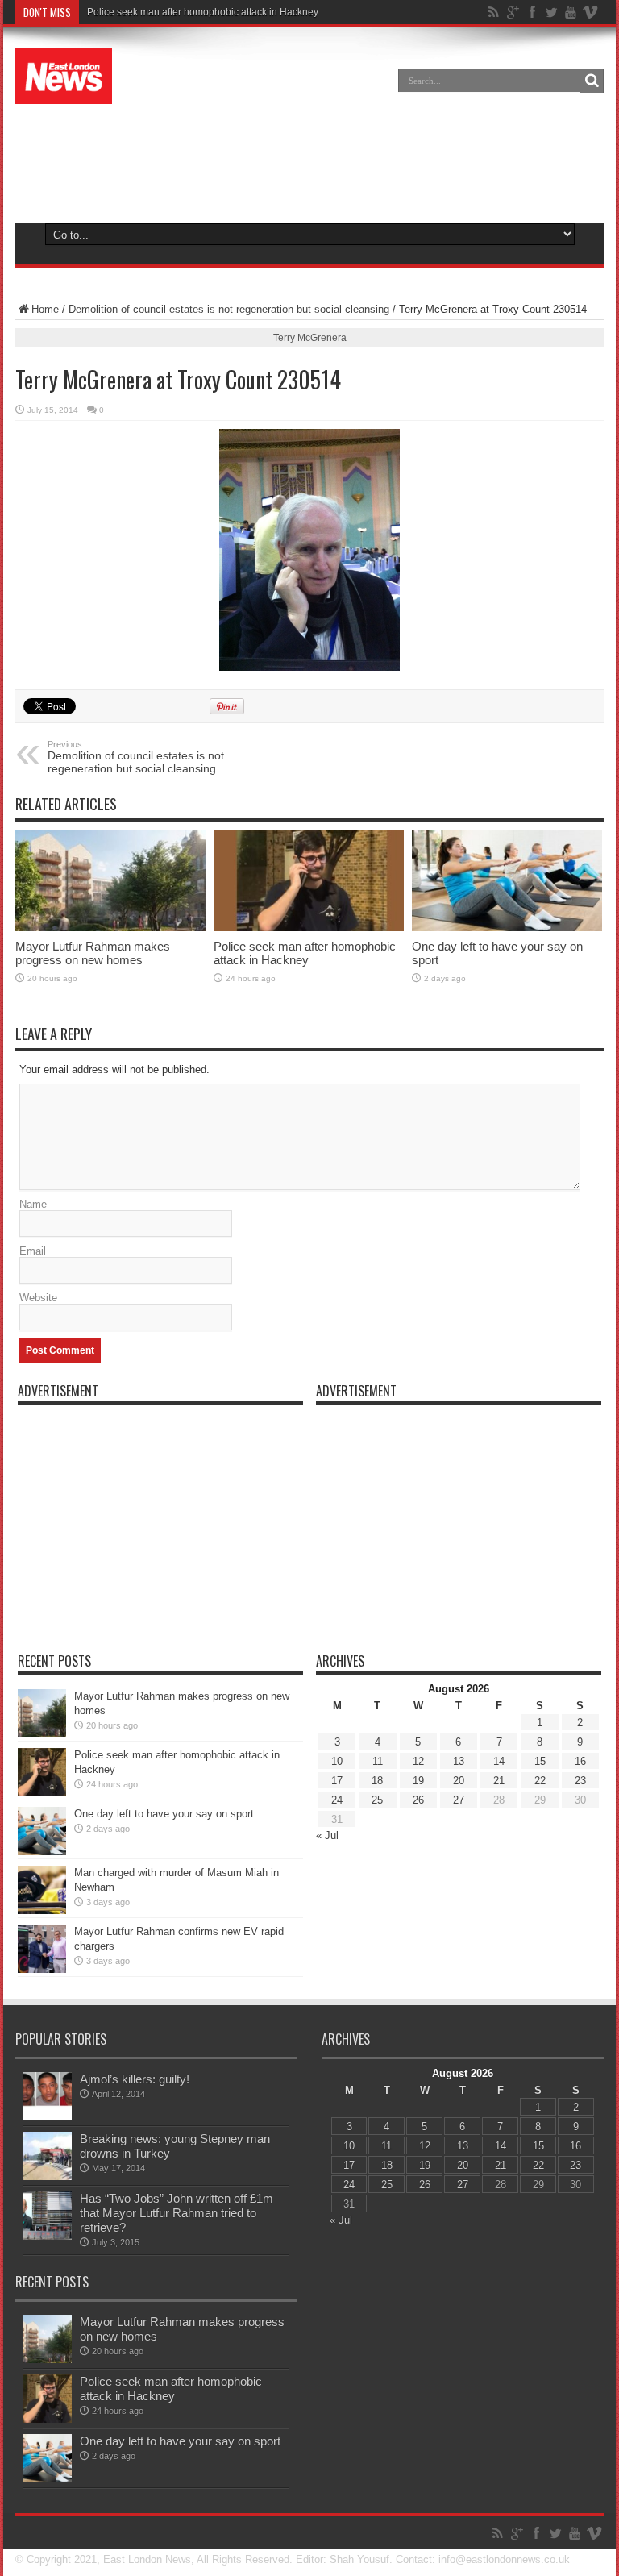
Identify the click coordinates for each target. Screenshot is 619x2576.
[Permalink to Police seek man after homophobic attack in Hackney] (309, 880)
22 (540, 1781)
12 (418, 1761)
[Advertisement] (309, 156)
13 (459, 1761)
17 (337, 1781)
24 (337, 1800)
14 (499, 1761)
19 (418, 1781)
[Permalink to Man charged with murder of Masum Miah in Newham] (42, 1890)
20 (459, 1781)
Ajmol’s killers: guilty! (135, 2079)
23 (580, 1781)
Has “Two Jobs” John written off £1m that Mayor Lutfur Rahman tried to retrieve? (177, 2213)
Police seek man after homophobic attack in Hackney (203, 12)
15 (540, 1761)
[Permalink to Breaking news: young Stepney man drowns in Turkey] (48, 2156)
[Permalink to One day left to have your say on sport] (507, 880)
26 (418, 1800)
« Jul (327, 1835)
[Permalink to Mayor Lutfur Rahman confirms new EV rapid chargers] (42, 1949)
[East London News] (64, 76)
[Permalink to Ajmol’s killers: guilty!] (48, 2096)
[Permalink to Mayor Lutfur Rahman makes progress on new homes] (110, 880)
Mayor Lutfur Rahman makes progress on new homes (93, 953)
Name (33, 1204)
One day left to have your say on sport (164, 1814)
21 (499, 1781)
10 (337, 1761)
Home (45, 309)
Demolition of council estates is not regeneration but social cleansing (229, 309)
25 (377, 1800)
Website (38, 1298)
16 (580, 1761)
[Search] (592, 81)
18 (377, 1781)
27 (459, 1800)
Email (33, 1251)
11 (378, 1761)
